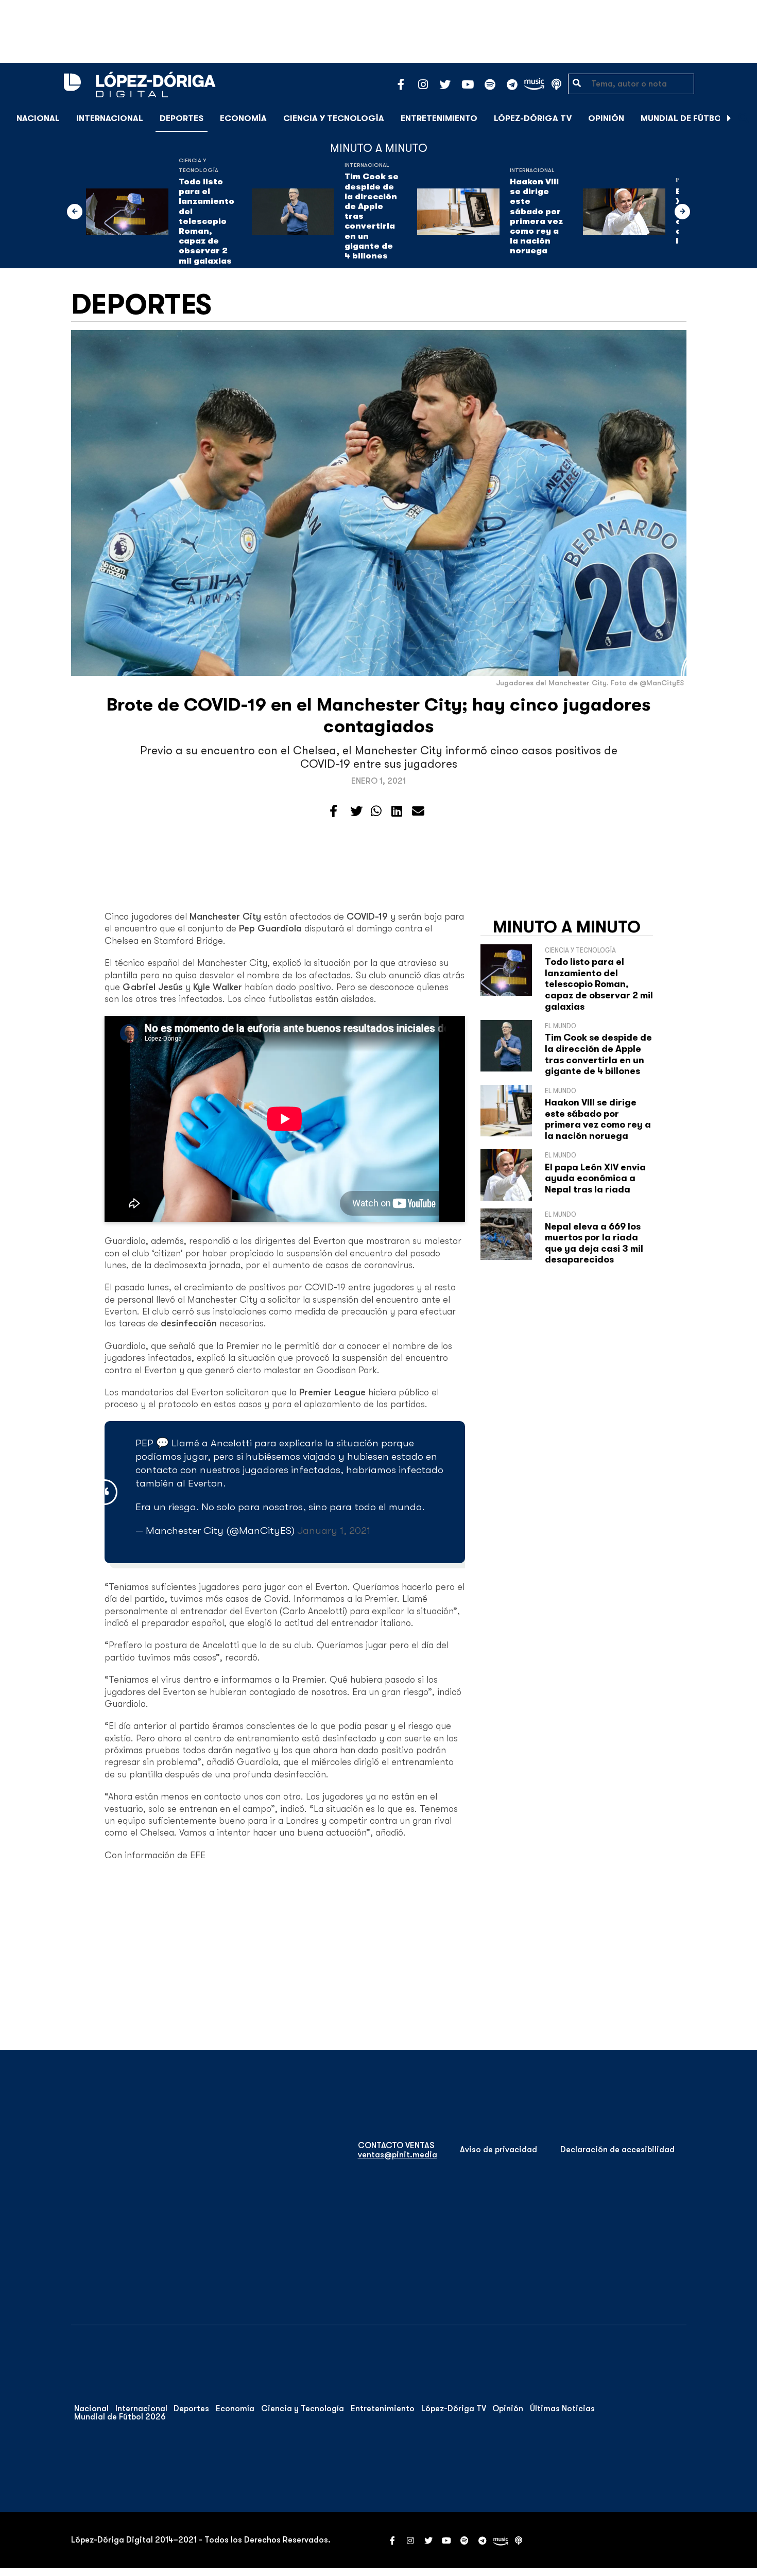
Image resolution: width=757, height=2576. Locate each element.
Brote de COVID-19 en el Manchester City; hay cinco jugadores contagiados (379, 715)
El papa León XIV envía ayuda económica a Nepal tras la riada (595, 1178)
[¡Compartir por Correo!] (418, 811)
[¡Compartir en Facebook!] (333, 811)
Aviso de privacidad (498, 2150)
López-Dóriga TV (533, 118)
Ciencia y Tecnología (334, 118)
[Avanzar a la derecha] (729, 118)
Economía (243, 118)
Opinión (606, 118)
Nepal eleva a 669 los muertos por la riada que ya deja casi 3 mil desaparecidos (594, 1243)
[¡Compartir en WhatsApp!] (376, 811)
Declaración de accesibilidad (617, 2150)
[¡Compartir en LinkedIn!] (397, 811)
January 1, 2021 (334, 1531)
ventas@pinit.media (398, 2155)
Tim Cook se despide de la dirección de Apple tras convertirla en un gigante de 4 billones (372, 216)
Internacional (110, 118)
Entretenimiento (439, 118)
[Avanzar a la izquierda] (75, 212)
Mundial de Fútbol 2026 (695, 118)
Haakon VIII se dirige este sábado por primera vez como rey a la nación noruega (536, 216)
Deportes (182, 118)
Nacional (38, 118)
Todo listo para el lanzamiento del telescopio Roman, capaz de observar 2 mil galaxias (207, 221)
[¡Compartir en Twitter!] (356, 811)
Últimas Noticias (562, 2409)
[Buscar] (744, 118)
